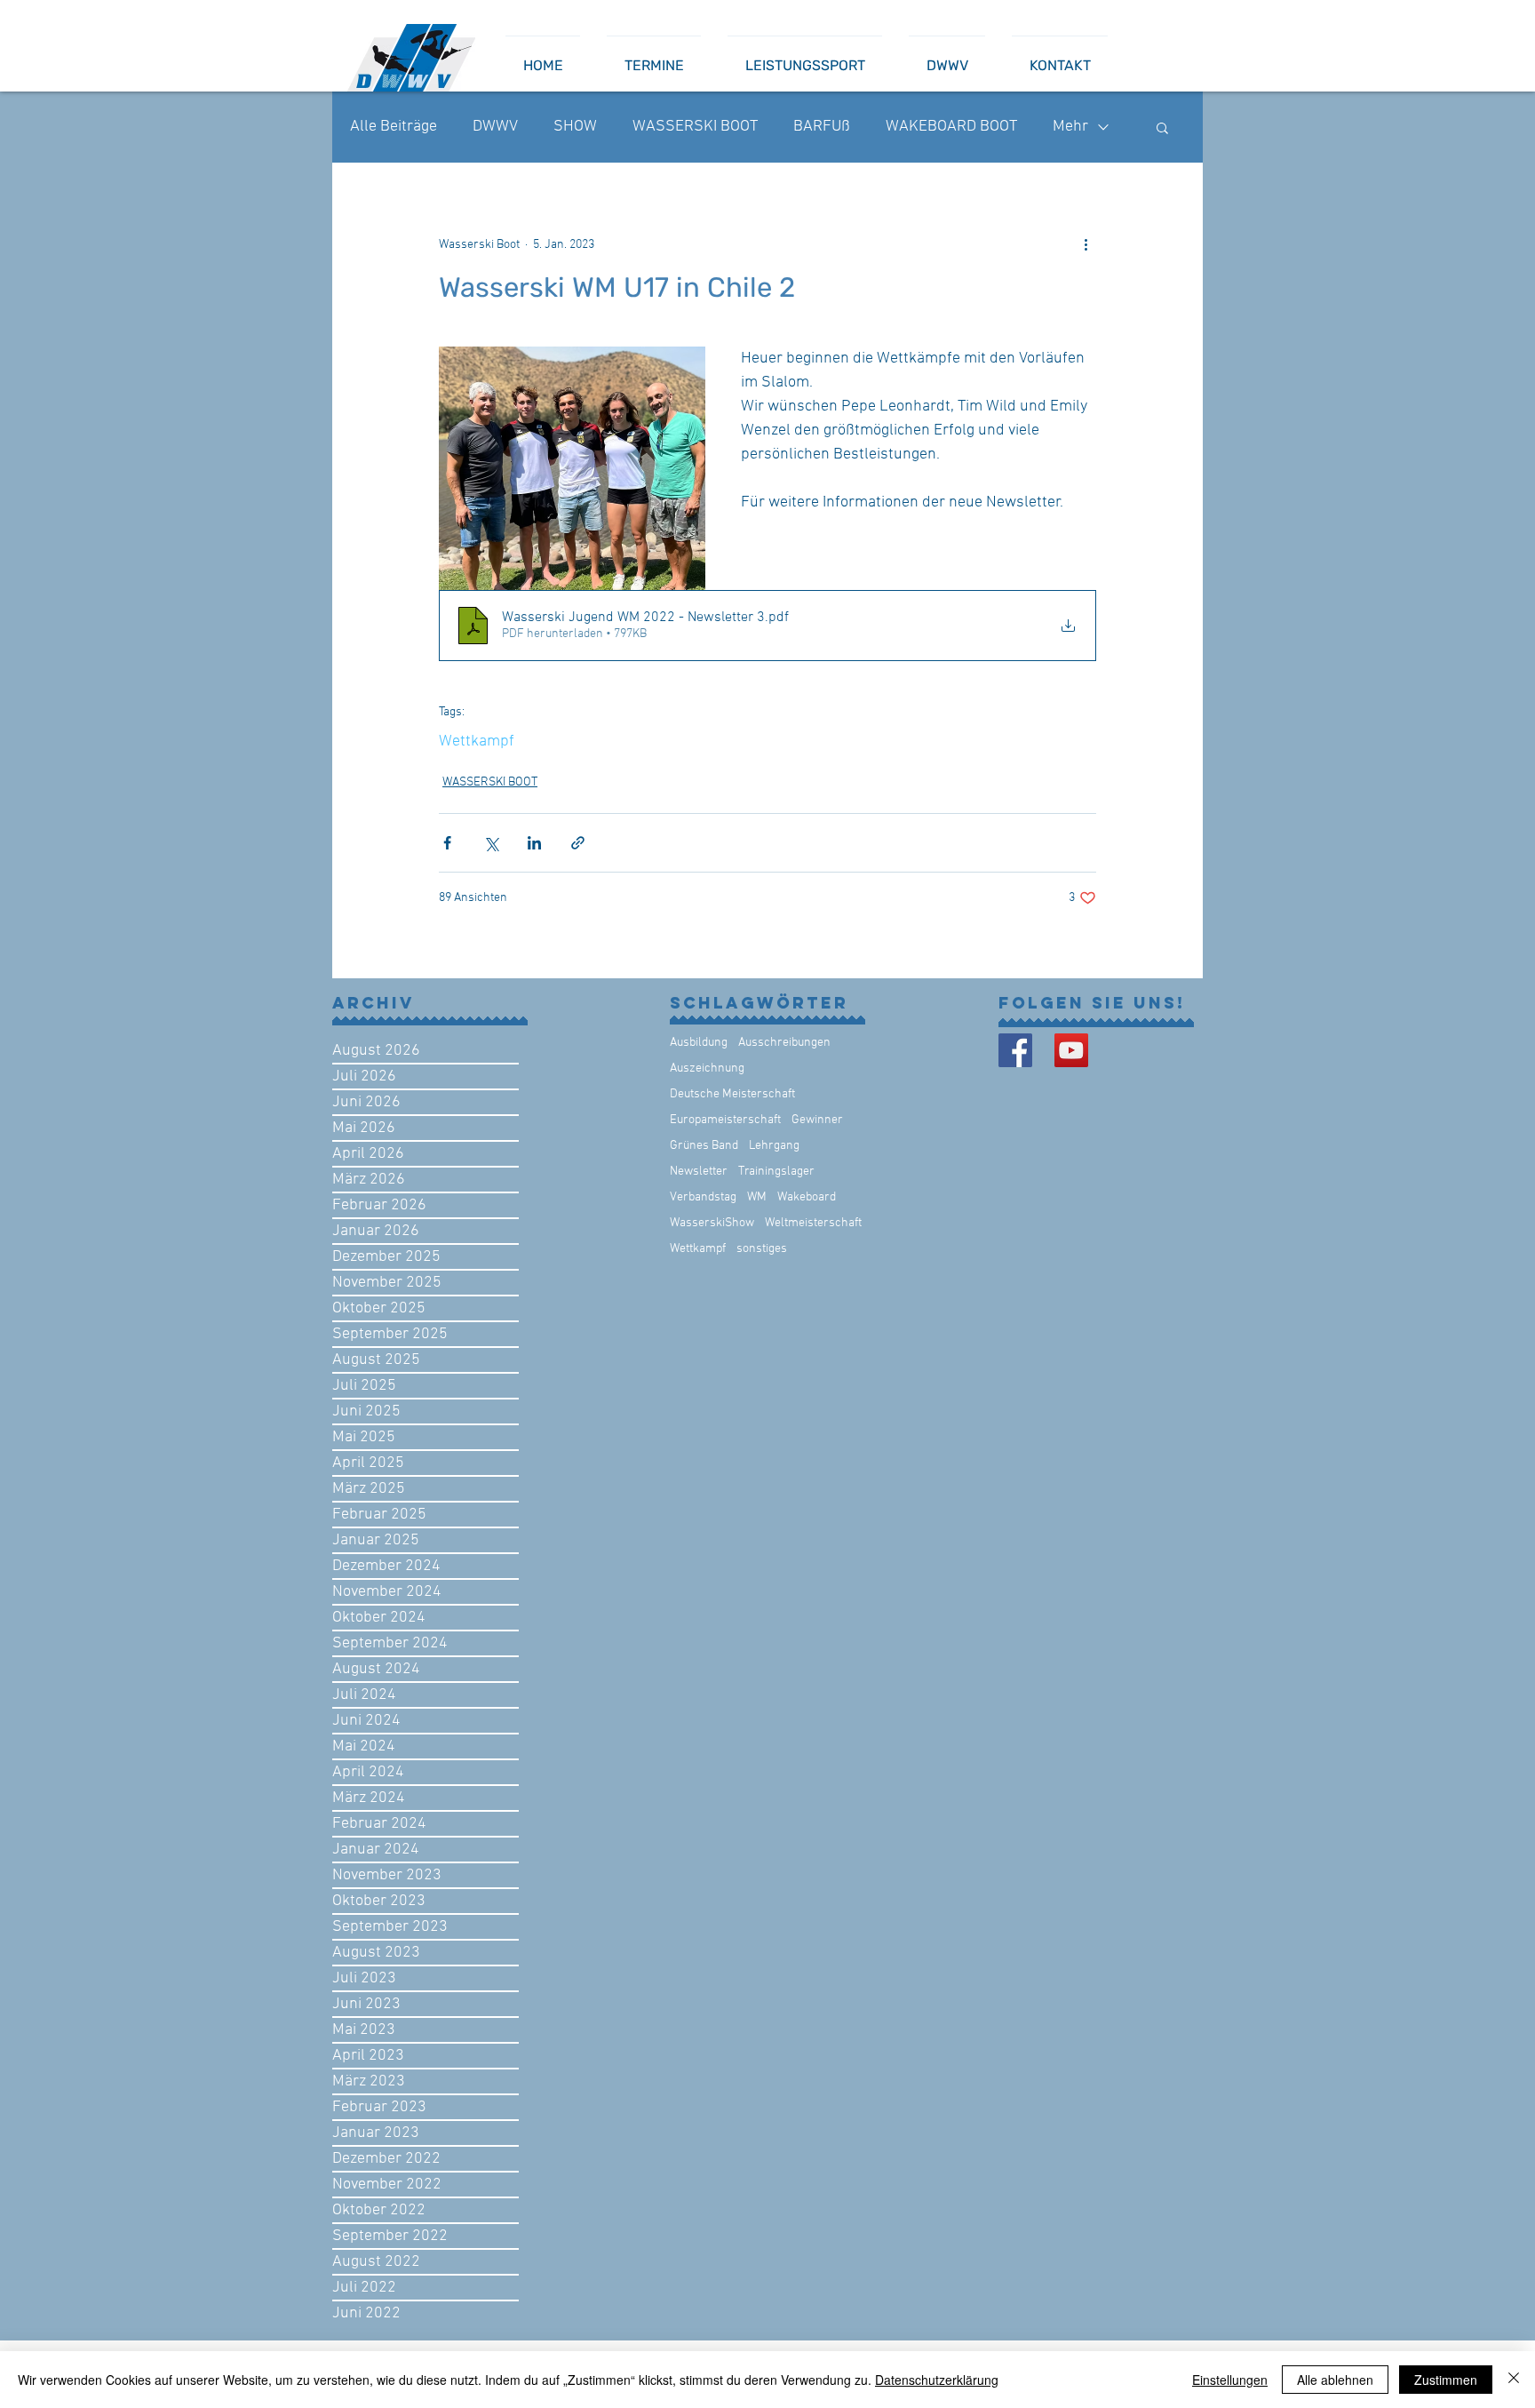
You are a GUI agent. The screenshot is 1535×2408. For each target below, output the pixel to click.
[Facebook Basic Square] (1015, 1050)
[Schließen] (1514, 2380)
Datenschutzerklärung (937, 2380)
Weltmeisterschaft (813, 1223)
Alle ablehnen (1335, 2380)
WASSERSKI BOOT (695, 127)
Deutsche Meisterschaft (732, 1094)
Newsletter (699, 1172)
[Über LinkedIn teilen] (534, 843)
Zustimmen (1446, 2380)
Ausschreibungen (784, 1043)
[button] (1162, 127)
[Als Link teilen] (578, 843)
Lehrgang (774, 1146)
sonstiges (762, 1249)
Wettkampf (477, 742)
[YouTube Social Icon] (1071, 1050)
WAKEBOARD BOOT (951, 127)
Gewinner (817, 1120)
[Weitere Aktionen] (1086, 244)
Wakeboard (807, 1197)
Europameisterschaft (725, 1120)
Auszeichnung (707, 1068)
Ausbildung (699, 1043)
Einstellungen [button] (1230, 2380)
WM (757, 1197)
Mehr (1070, 127)
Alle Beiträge (394, 127)
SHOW (575, 127)
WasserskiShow (712, 1223)
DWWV (495, 127)
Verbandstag (703, 1197)
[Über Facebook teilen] (447, 843)
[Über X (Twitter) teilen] (491, 843)
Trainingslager (776, 1172)
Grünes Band (704, 1146)
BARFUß (822, 127)
